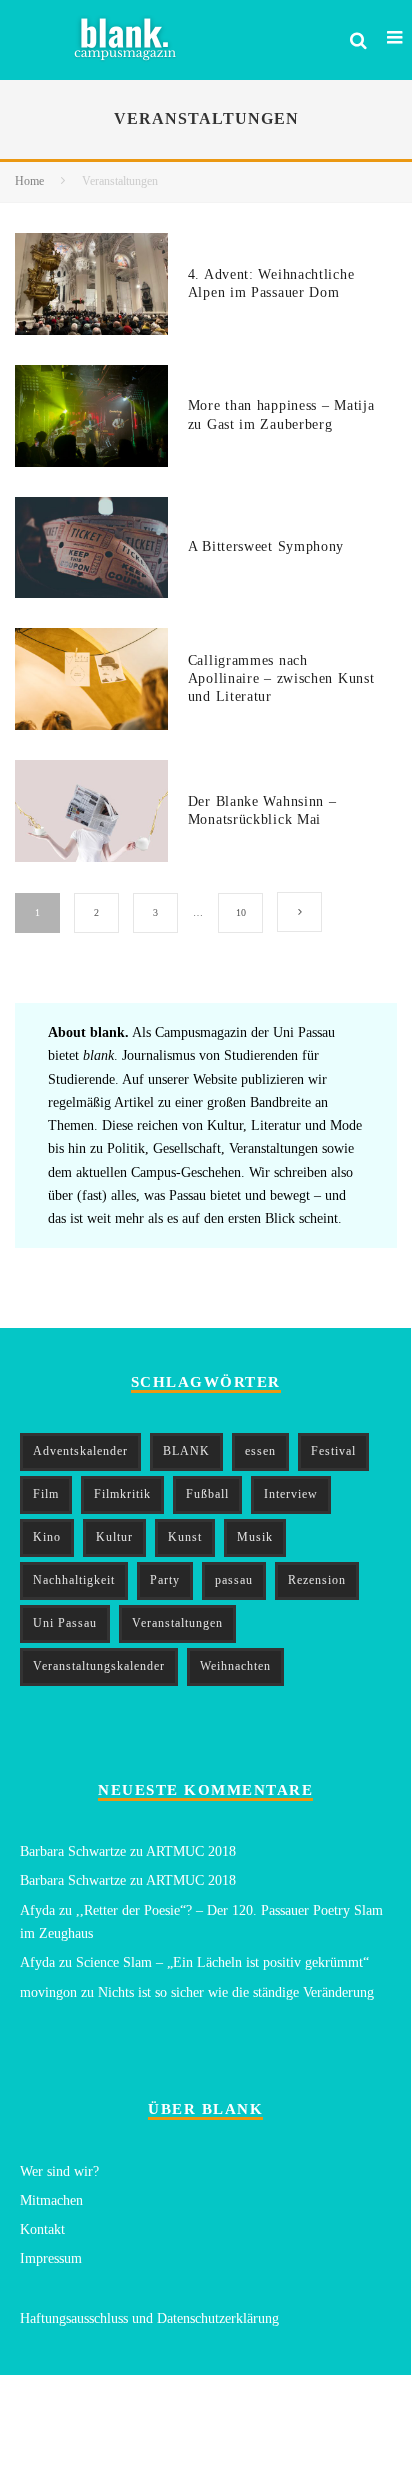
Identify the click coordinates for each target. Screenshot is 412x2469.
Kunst (185, 1537)
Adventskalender (80, 1451)
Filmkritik (122, 1494)
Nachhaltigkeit (74, 1580)
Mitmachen (51, 2200)
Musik (255, 1537)
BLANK (186, 1451)
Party (165, 1580)
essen (260, 1451)
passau (234, 1580)
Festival (333, 1451)
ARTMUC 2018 (191, 1851)
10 (241, 912)
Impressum (51, 2258)
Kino (47, 1537)
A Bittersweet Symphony (266, 546)
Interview (291, 1494)
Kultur (114, 1537)
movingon (48, 1992)
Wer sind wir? (59, 2171)
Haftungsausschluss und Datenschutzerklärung (149, 2318)
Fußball (207, 1494)
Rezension (317, 1580)
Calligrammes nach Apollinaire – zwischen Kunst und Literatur (281, 678)
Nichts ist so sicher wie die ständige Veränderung (236, 1992)
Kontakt (42, 2229)
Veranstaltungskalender (99, 1666)
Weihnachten (235, 1666)
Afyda (37, 1910)
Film (46, 1494)
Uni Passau (65, 1623)
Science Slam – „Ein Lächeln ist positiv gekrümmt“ (222, 1962)
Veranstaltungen (177, 1623)
